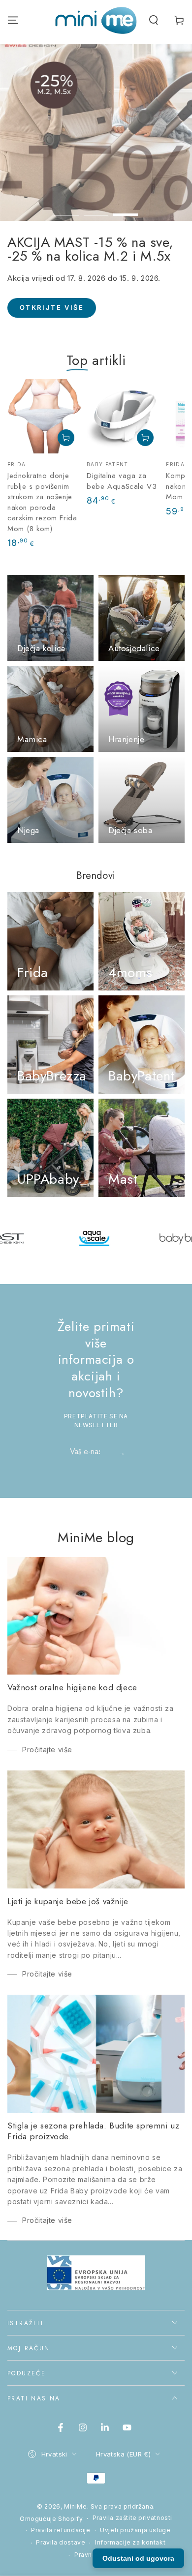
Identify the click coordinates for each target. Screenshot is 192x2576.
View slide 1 (66, 210)
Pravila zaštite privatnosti (132, 2518)
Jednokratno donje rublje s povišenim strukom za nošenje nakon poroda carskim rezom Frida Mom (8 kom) (42, 502)
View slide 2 (96, 210)
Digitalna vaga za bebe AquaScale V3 (122, 481)
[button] (154, 20)
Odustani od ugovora (138, 2558)
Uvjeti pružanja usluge (135, 2530)
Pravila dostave (61, 2542)
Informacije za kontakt (130, 2542)
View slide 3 (126, 210)
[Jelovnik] (13, 20)
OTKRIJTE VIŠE (81, 322)
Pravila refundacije (61, 2530)
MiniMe (76, 2506)
